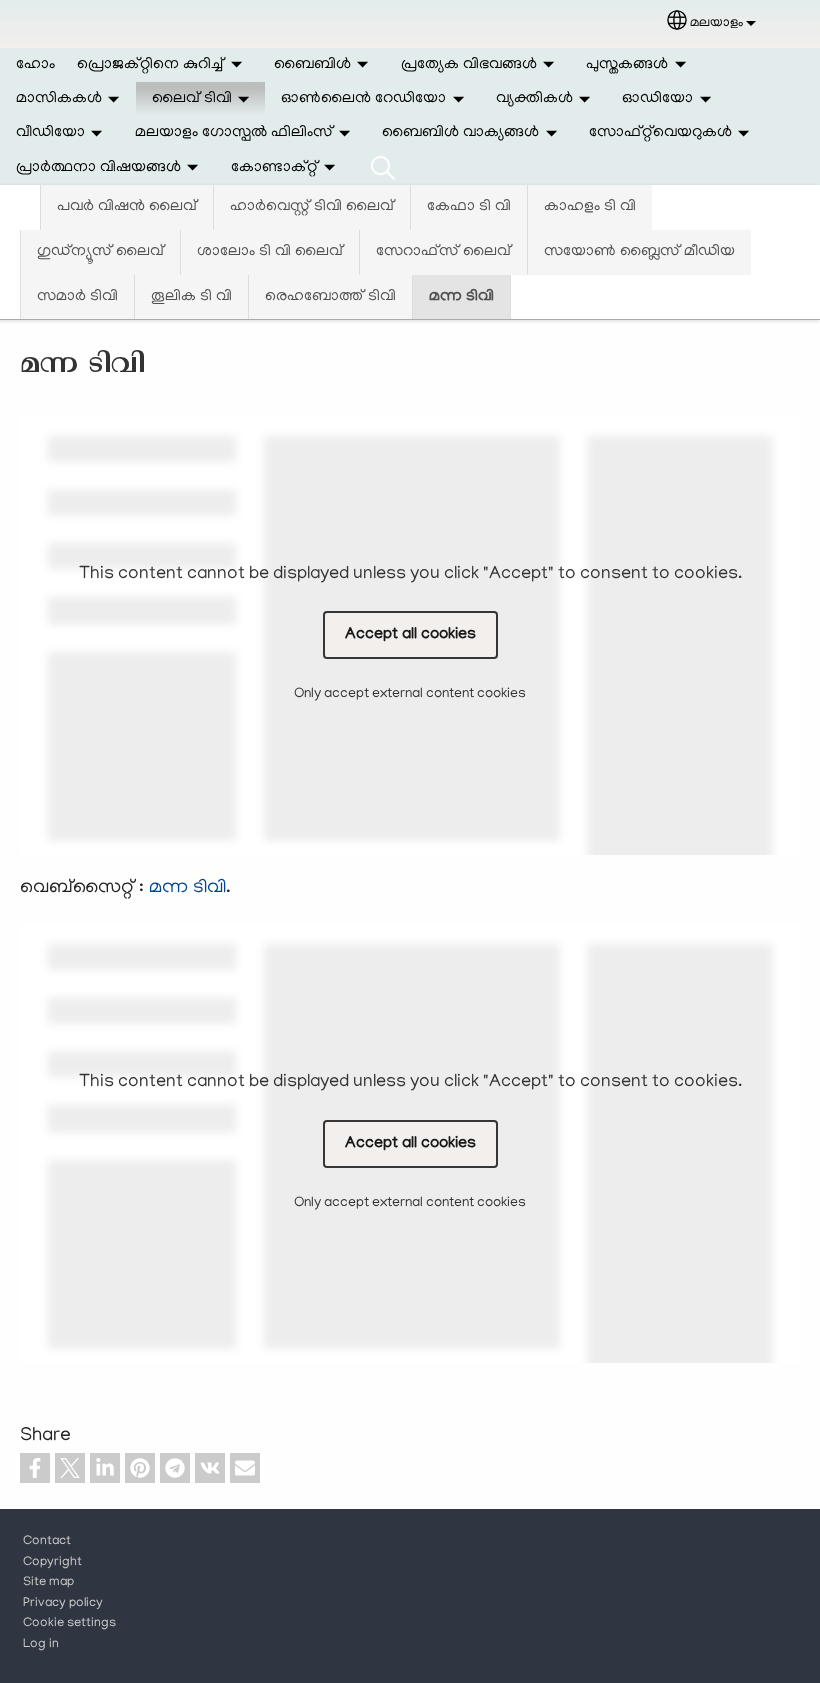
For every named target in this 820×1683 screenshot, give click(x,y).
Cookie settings (69, 1624)
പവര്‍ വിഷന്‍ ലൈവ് (127, 207)
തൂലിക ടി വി (191, 297)
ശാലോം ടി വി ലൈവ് (270, 252)
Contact (47, 1542)
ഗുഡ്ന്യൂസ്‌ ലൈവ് (100, 252)
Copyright (52, 1563)
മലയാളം (716, 23)
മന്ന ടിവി (461, 297)
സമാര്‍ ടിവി (77, 297)
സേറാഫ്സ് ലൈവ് (443, 252)
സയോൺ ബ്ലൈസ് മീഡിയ (639, 252)
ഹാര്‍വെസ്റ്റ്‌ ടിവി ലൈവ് (312, 207)
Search (383, 168)
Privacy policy (63, 1604)
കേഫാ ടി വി (469, 207)
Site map (48, 1583)
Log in (41, 1645)
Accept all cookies (410, 635)
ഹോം (35, 65)
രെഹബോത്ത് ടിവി (330, 297)
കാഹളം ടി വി (590, 207)
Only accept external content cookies (410, 694)
